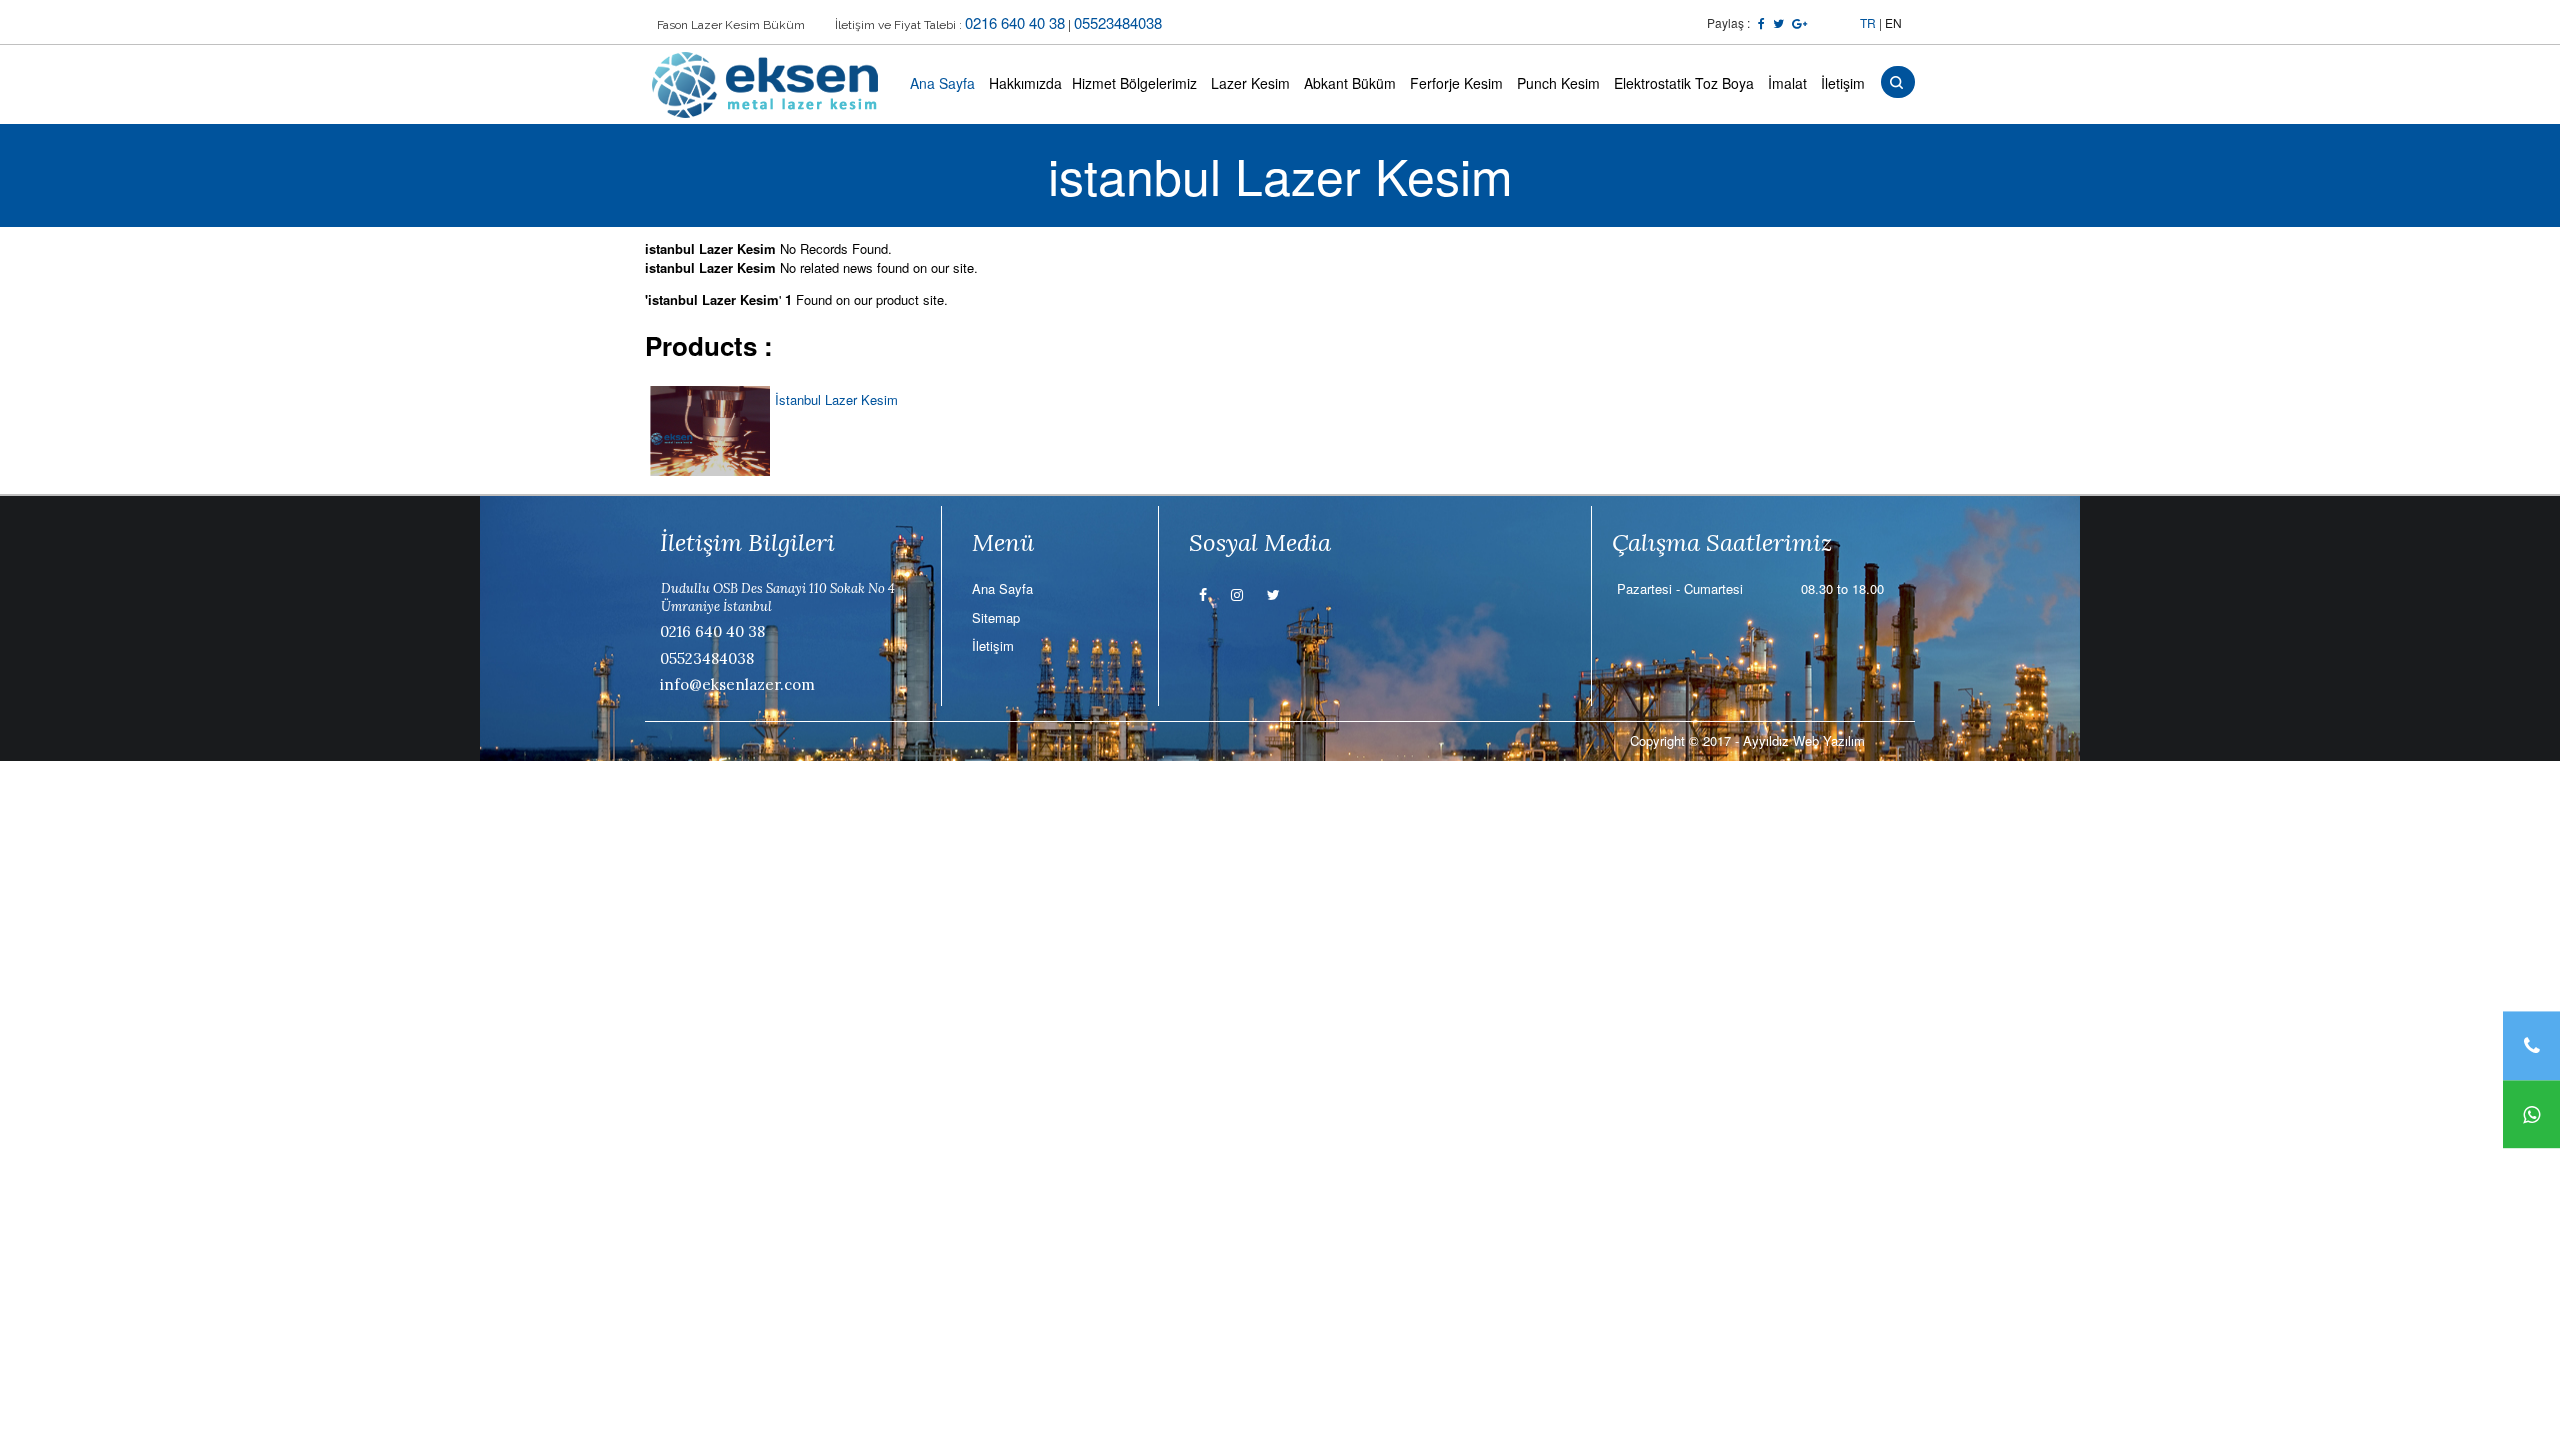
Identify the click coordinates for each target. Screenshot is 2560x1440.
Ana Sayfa (942, 83)
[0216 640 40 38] (2531, 1045)
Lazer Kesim (1250, 83)
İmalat (1787, 83)
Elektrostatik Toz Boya (1684, 83)
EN (1893, 22)
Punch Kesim (1558, 83)
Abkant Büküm (1350, 83)
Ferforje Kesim (1456, 83)
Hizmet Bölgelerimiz (1134, 83)
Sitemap (996, 617)
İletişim (1843, 83)
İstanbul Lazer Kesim (836, 399)
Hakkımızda (1025, 83)
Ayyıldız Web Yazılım (1804, 740)
